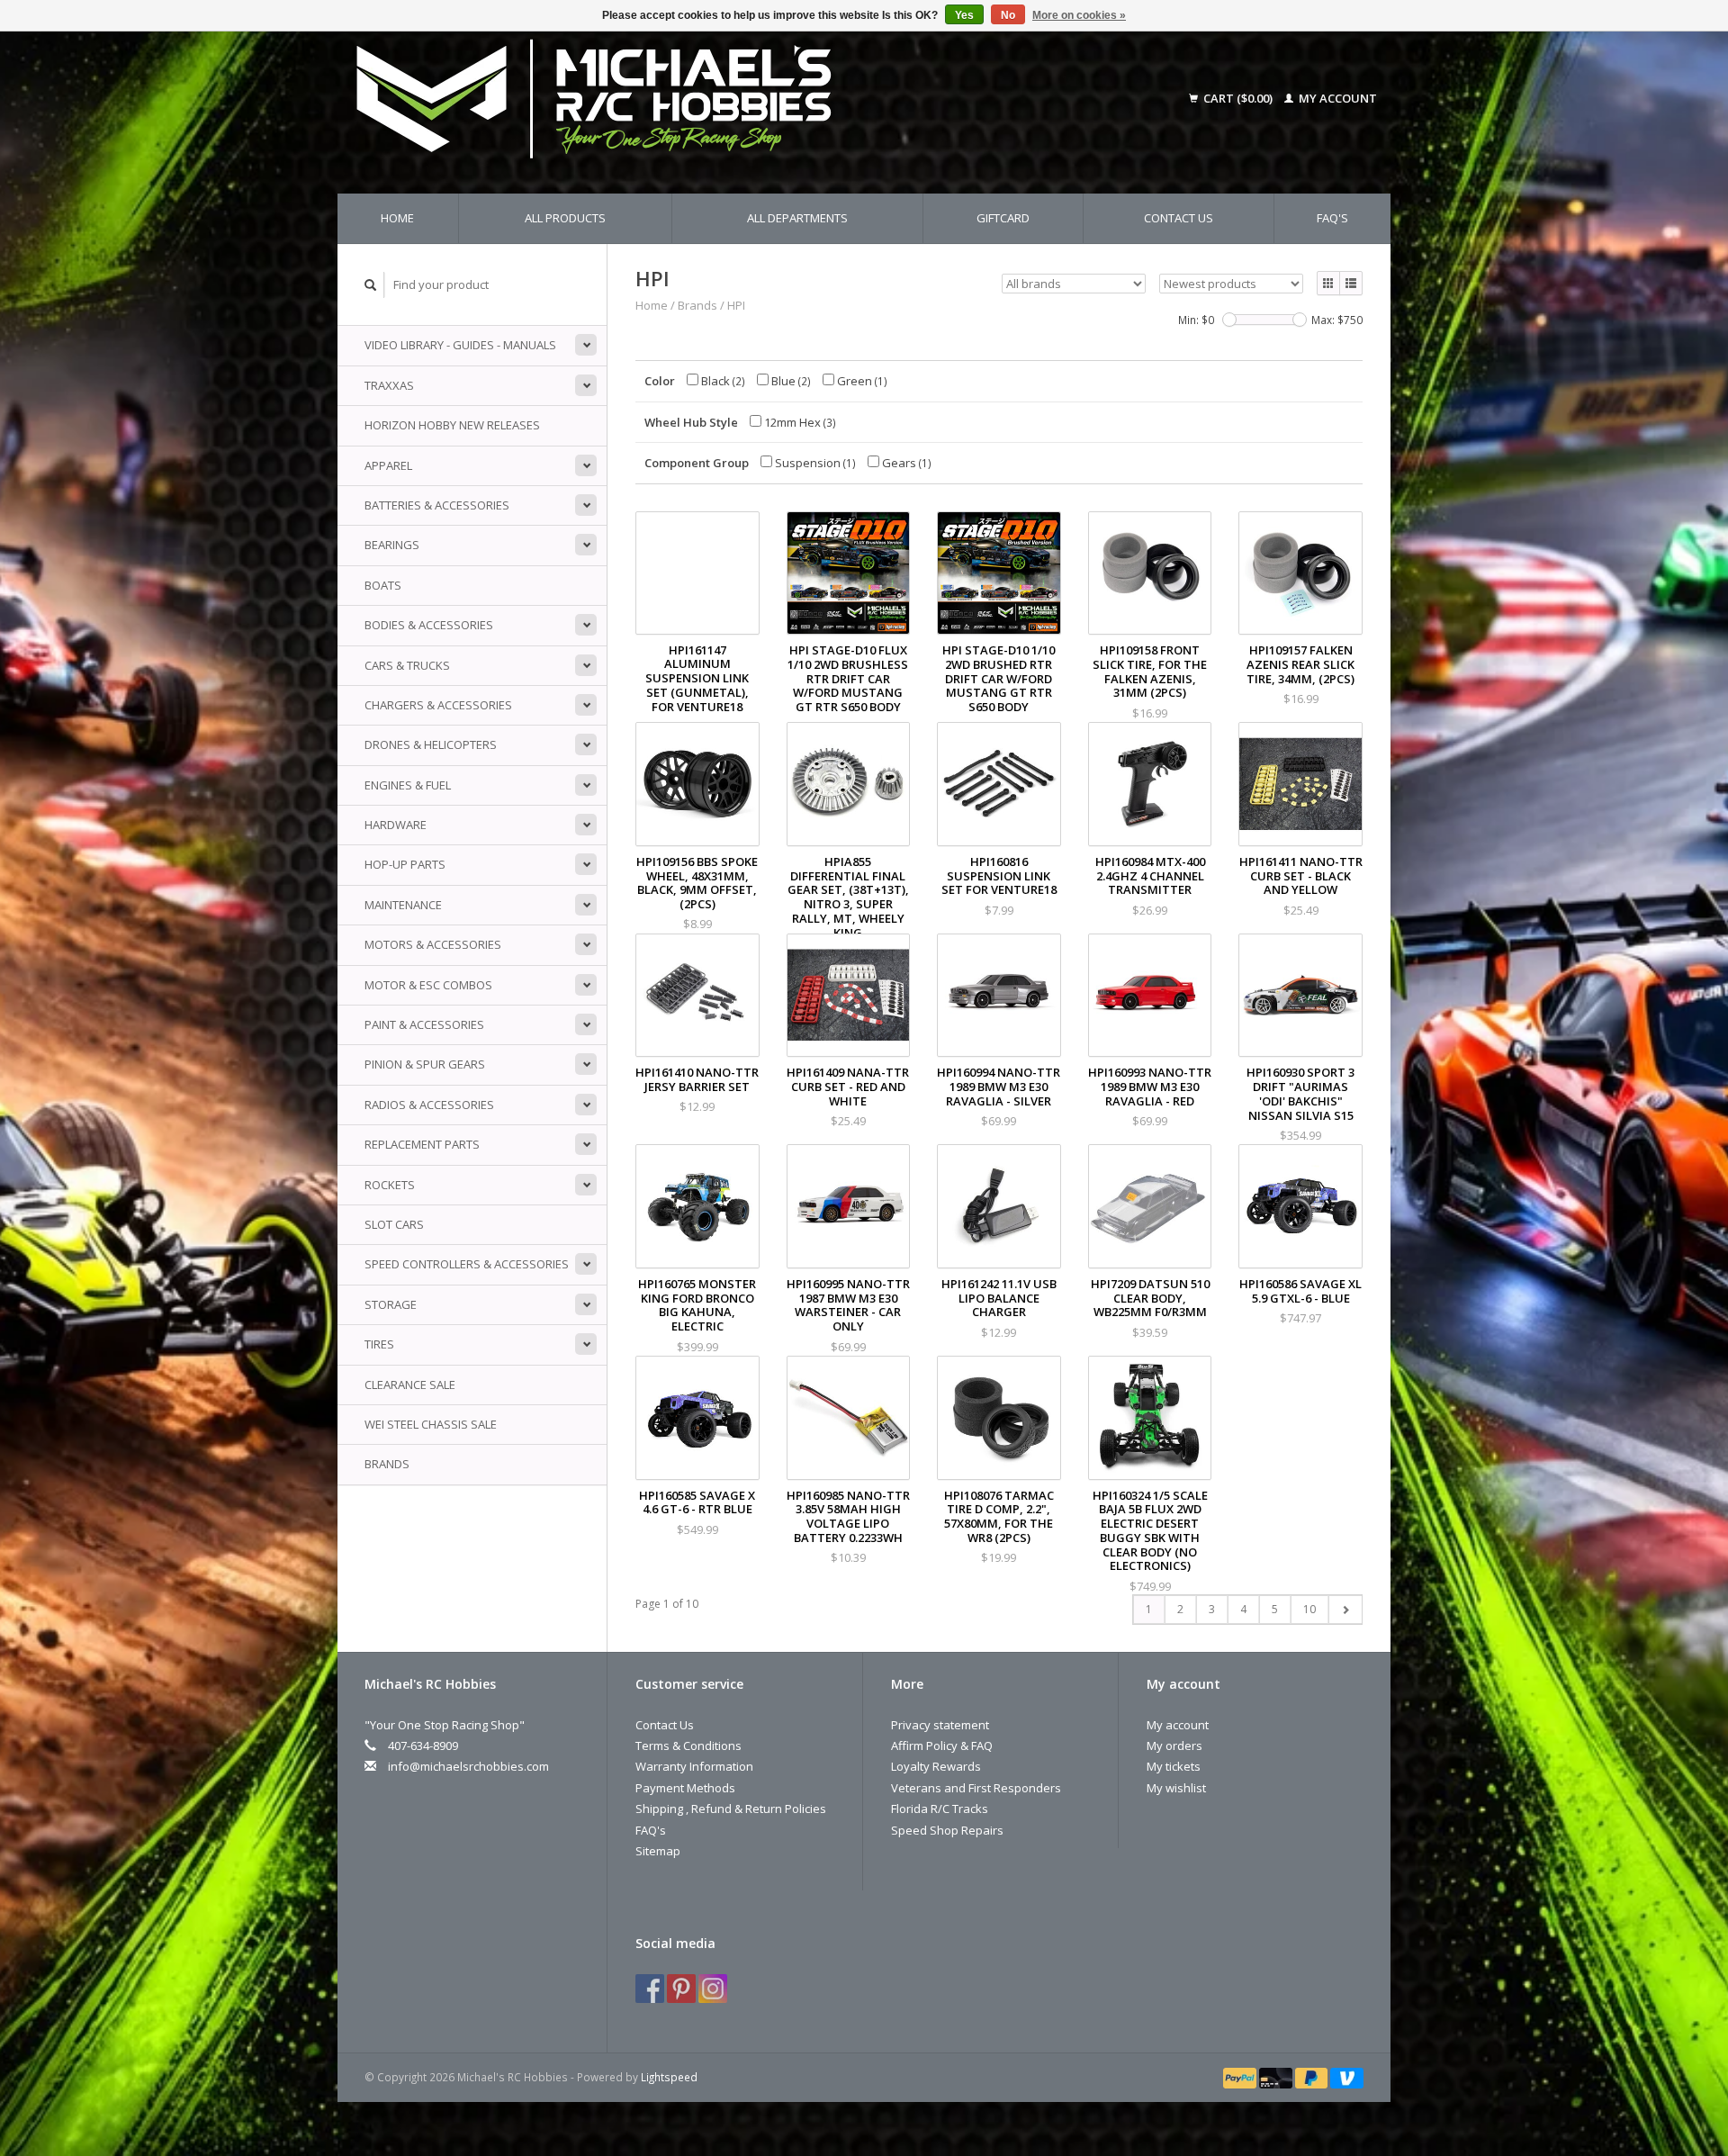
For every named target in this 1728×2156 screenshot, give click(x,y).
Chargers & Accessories (438, 705)
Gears (905, 463)
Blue (790, 381)
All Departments (797, 218)
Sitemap (658, 1851)
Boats (383, 585)
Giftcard (1003, 218)
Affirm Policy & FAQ (942, 1746)
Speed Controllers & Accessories (467, 1264)
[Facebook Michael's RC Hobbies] (650, 1989)
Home (397, 218)
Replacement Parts (422, 1144)
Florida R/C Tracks (940, 1809)
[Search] (371, 285)
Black (722, 381)
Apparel (388, 465)
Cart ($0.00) (1238, 98)
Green (861, 381)
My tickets (1174, 1766)
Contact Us (1179, 218)
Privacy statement (940, 1725)
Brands (387, 1464)
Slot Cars (394, 1224)
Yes (964, 15)
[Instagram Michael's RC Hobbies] (713, 1989)
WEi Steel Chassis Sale (431, 1424)
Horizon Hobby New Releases (452, 425)
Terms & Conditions (688, 1746)
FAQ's (1332, 218)
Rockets (390, 1185)
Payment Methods (685, 1788)
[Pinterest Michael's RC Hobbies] (681, 1989)
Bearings (392, 545)
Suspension (814, 463)
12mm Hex (799, 422)
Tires (379, 1344)
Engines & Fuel (408, 785)
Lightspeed (669, 2077)
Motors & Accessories (433, 944)
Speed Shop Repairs (947, 1830)
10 (1309, 1609)
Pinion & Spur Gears (425, 1064)
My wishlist (1176, 1788)
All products (565, 218)
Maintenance (403, 905)
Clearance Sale (410, 1385)
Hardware (396, 825)
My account (1336, 98)
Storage (391, 1304)
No (1008, 15)
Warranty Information (694, 1766)
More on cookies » (1079, 15)
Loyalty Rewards (936, 1766)
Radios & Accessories (429, 1105)
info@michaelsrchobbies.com (468, 1766)
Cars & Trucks (407, 665)
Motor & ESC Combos (428, 985)
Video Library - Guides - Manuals (460, 345)
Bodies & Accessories (429, 625)
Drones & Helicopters (431, 744)
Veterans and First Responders (976, 1788)
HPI (736, 305)
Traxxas (389, 385)
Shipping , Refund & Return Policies (731, 1809)
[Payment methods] (1241, 2077)
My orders (1174, 1746)
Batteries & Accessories (437, 505)
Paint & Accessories (424, 1024)
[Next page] (1345, 1610)
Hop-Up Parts (405, 864)
